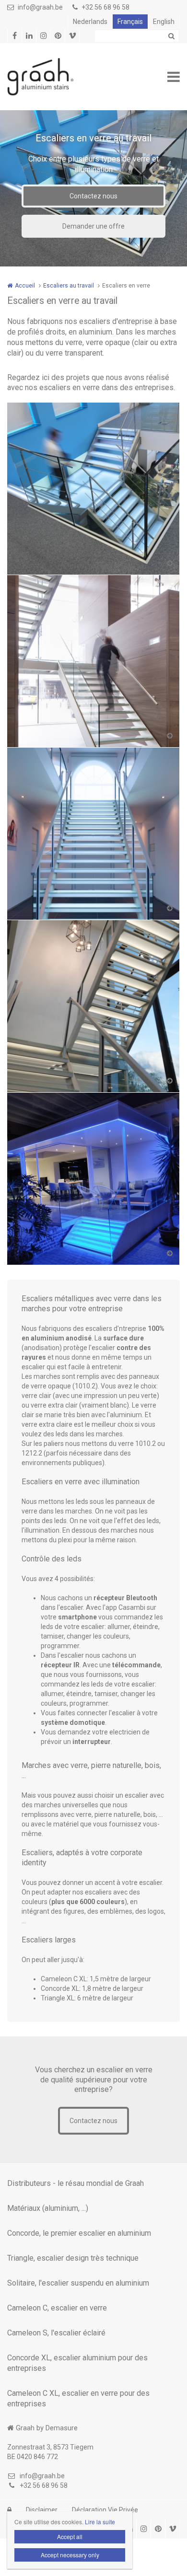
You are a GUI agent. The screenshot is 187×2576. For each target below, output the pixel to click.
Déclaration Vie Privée (105, 2510)
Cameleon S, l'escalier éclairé (56, 2333)
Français (130, 22)
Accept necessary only (70, 2555)
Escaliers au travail (69, 286)
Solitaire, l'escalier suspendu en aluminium (78, 2283)
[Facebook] (14, 36)
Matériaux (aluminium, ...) (48, 2208)
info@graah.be (40, 7)
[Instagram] (43, 36)
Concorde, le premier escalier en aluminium (79, 2233)
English (164, 22)
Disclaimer (42, 2510)
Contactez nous (93, 196)
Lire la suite (45, 852)
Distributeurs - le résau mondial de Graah (76, 2183)
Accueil (25, 286)
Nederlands (90, 22)
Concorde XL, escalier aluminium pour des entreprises (77, 2363)
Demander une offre (93, 226)
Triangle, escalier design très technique (73, 2258)
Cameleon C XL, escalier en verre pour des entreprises (78, 2398)
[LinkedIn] (29, 36)
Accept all (70, 2536)
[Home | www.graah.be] (55, 77)
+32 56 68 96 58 (105, 7)
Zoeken (171, 36)
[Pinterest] (58, 36)
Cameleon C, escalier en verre (57, 2308)
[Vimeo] (72, 36)
